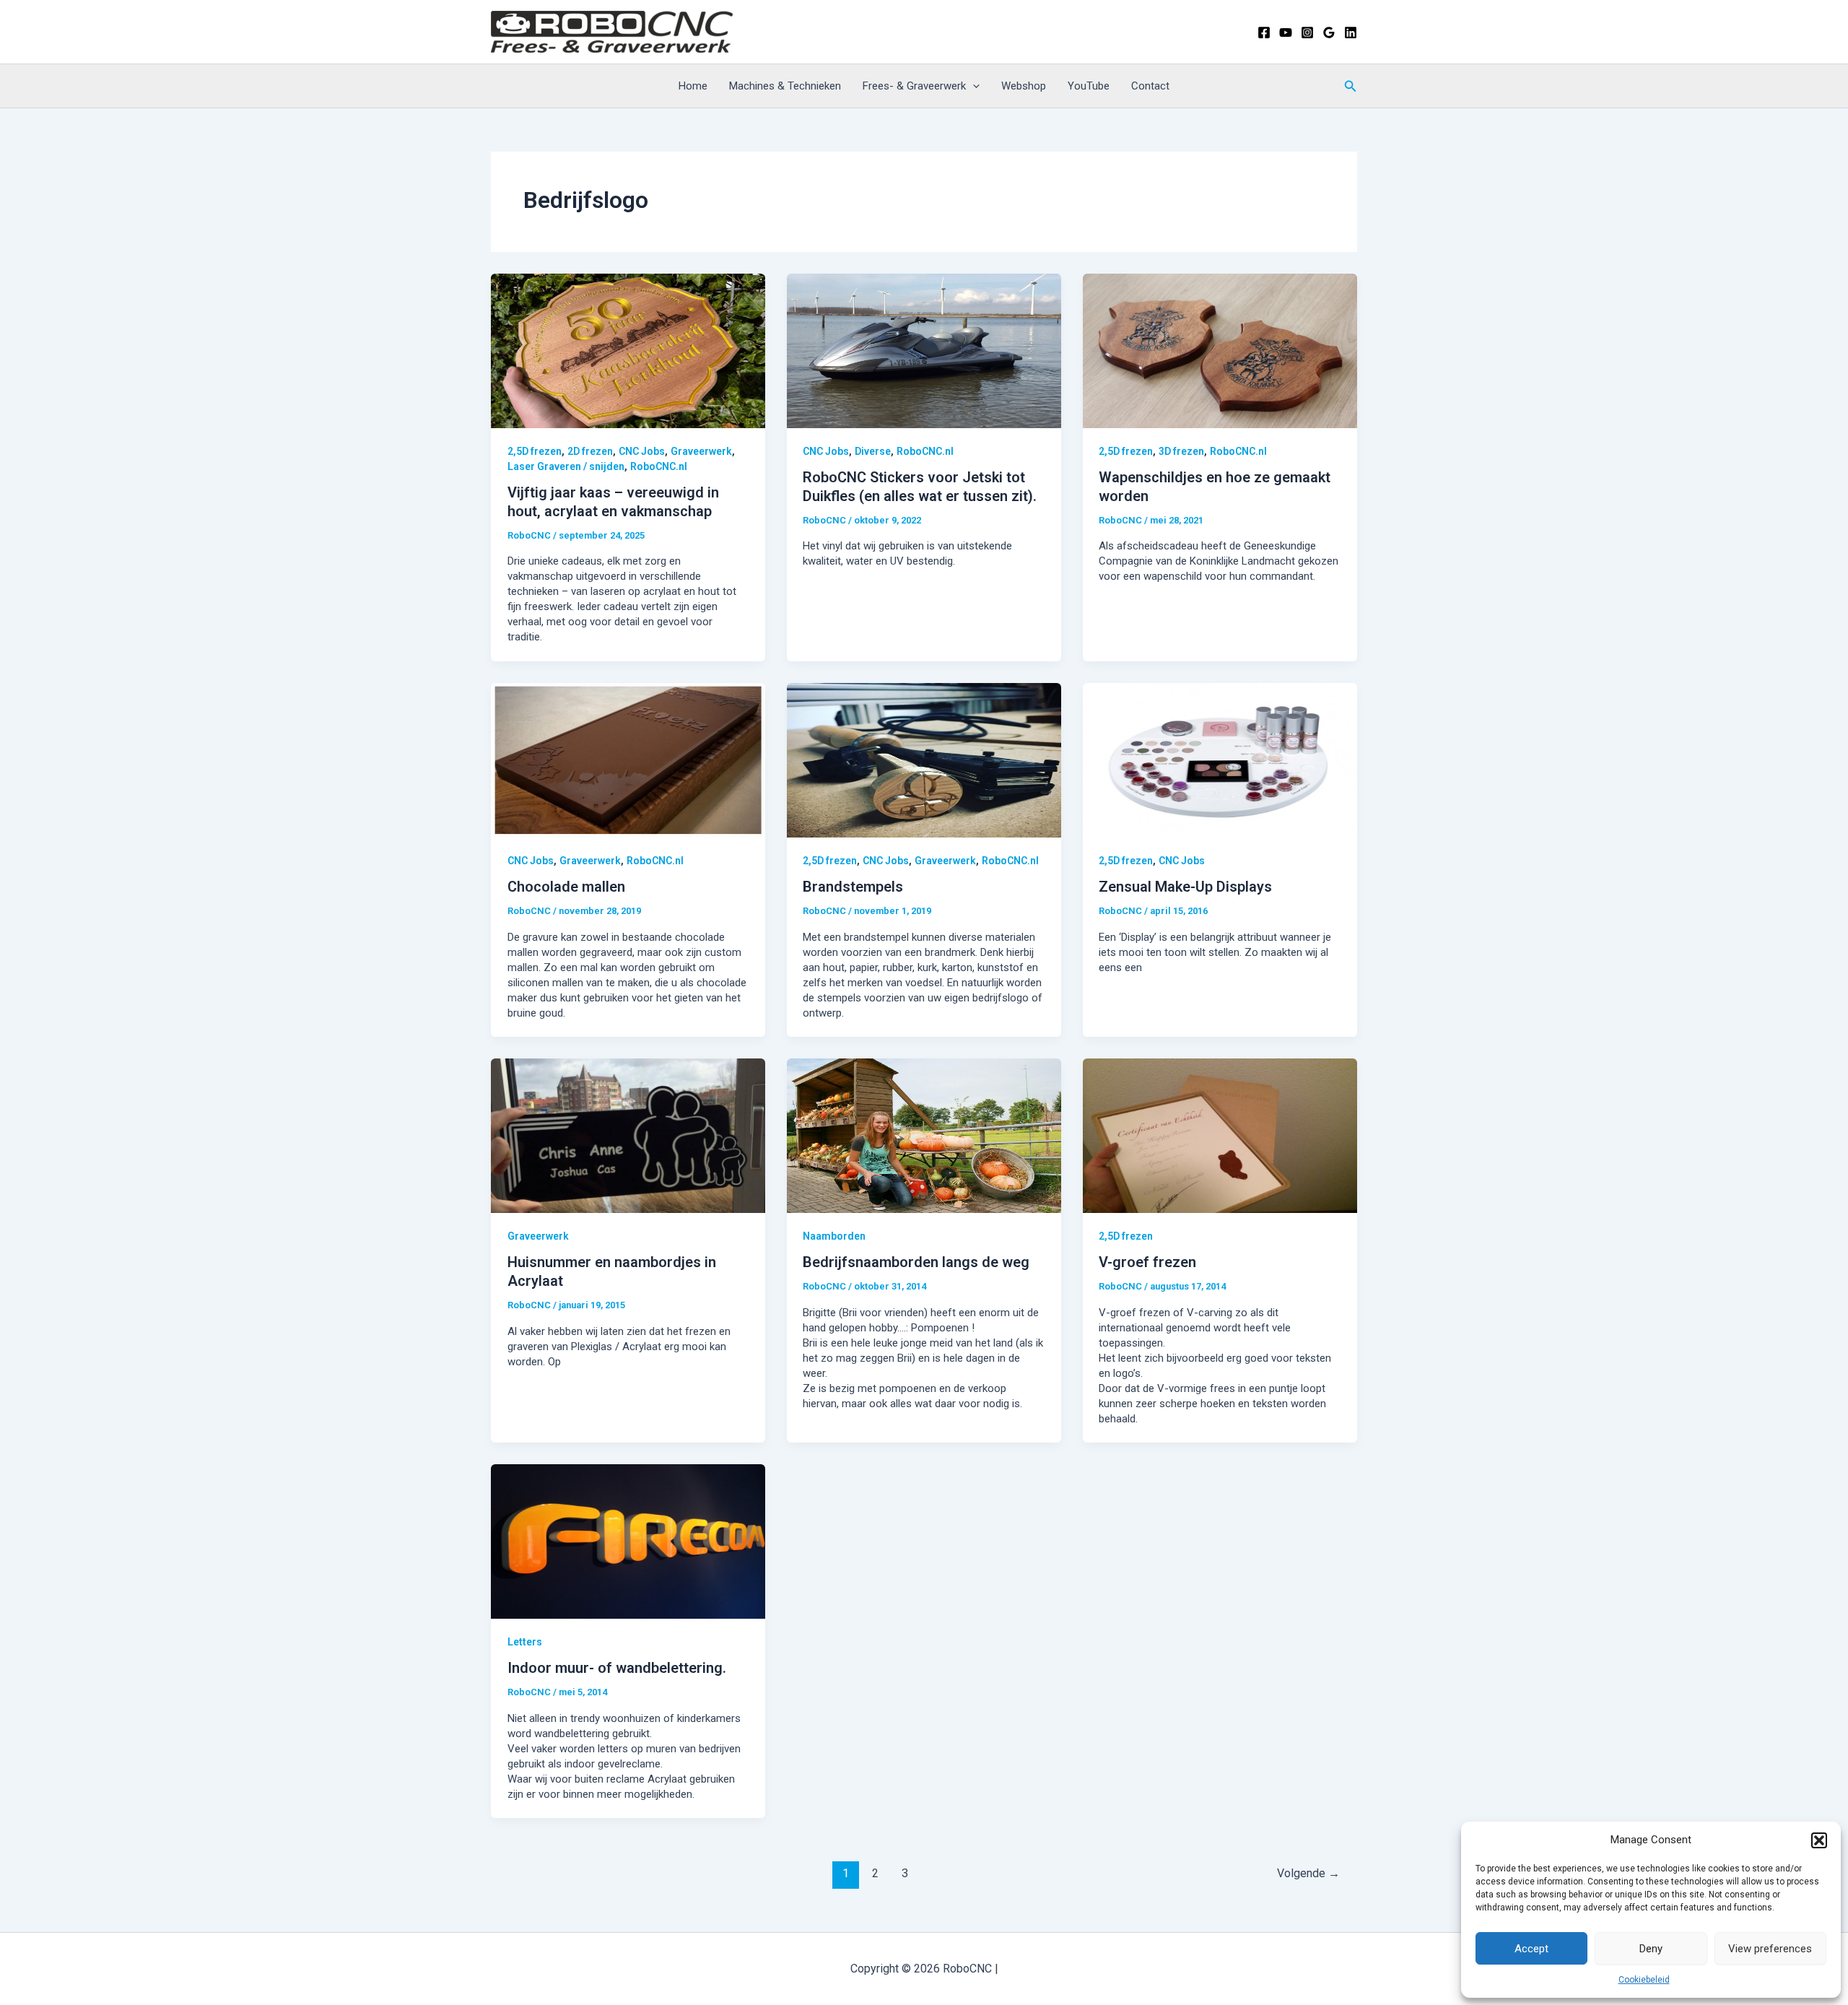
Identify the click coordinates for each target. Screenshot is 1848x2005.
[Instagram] (1307, 32)
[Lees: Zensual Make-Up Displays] (1220, 760)
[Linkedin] (1351, 32)
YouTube (1089, 86)
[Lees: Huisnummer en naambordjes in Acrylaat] (628, 1135)
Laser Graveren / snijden (566, 466)
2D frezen (590, 451)
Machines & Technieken (785, 86)
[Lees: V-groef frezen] (1220, 1135)
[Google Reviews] (1329, 32)
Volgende (1308, 1873)
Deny (1651, 1949)
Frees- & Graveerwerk (914, 86)
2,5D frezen (535, 451)
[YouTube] (1286, 32)
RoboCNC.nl (659, 466)
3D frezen (1181, 451)
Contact (1150, 86)
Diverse (873, 451)
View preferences (1770, 1949)
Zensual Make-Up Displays (1185, 887)
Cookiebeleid (1644, 1980)
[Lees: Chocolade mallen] (628, 760)
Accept (1531, 1949)
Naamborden (834, 1236)
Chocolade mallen (566, 887)
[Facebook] (1264, 32)
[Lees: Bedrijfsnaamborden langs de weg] (924, 1135)
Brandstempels (853, 887)
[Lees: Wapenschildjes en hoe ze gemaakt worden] (1220, 350)
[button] (1819, 1840)
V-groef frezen (1147, 1262)
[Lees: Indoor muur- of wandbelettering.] (628, 1541)
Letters (525, 1642)
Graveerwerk (701, 451)
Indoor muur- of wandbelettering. (617, 1668)
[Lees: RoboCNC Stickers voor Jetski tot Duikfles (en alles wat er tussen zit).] (924, 350)
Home (693, 86)
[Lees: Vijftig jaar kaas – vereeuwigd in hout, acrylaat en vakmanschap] (628, 350)
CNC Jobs (642, 451)
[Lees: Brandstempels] (924, 760)
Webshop (1024, 86)
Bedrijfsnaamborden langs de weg (916, 1262)
